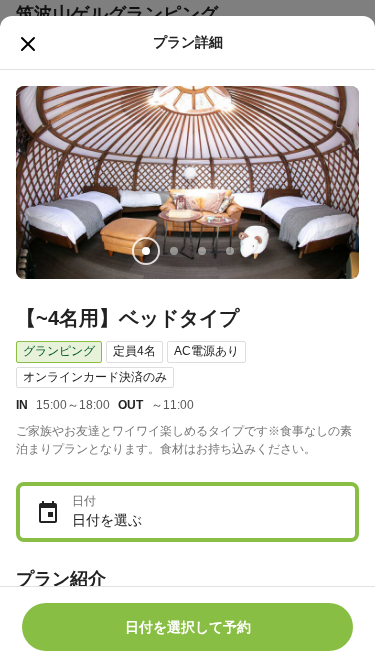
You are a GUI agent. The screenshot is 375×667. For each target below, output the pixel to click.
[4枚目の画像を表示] (230, 251)
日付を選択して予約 (188, 627)
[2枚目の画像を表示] (174, 251)
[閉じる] (28, 44)
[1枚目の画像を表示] (146, 251)
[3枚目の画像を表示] (202, 251)
